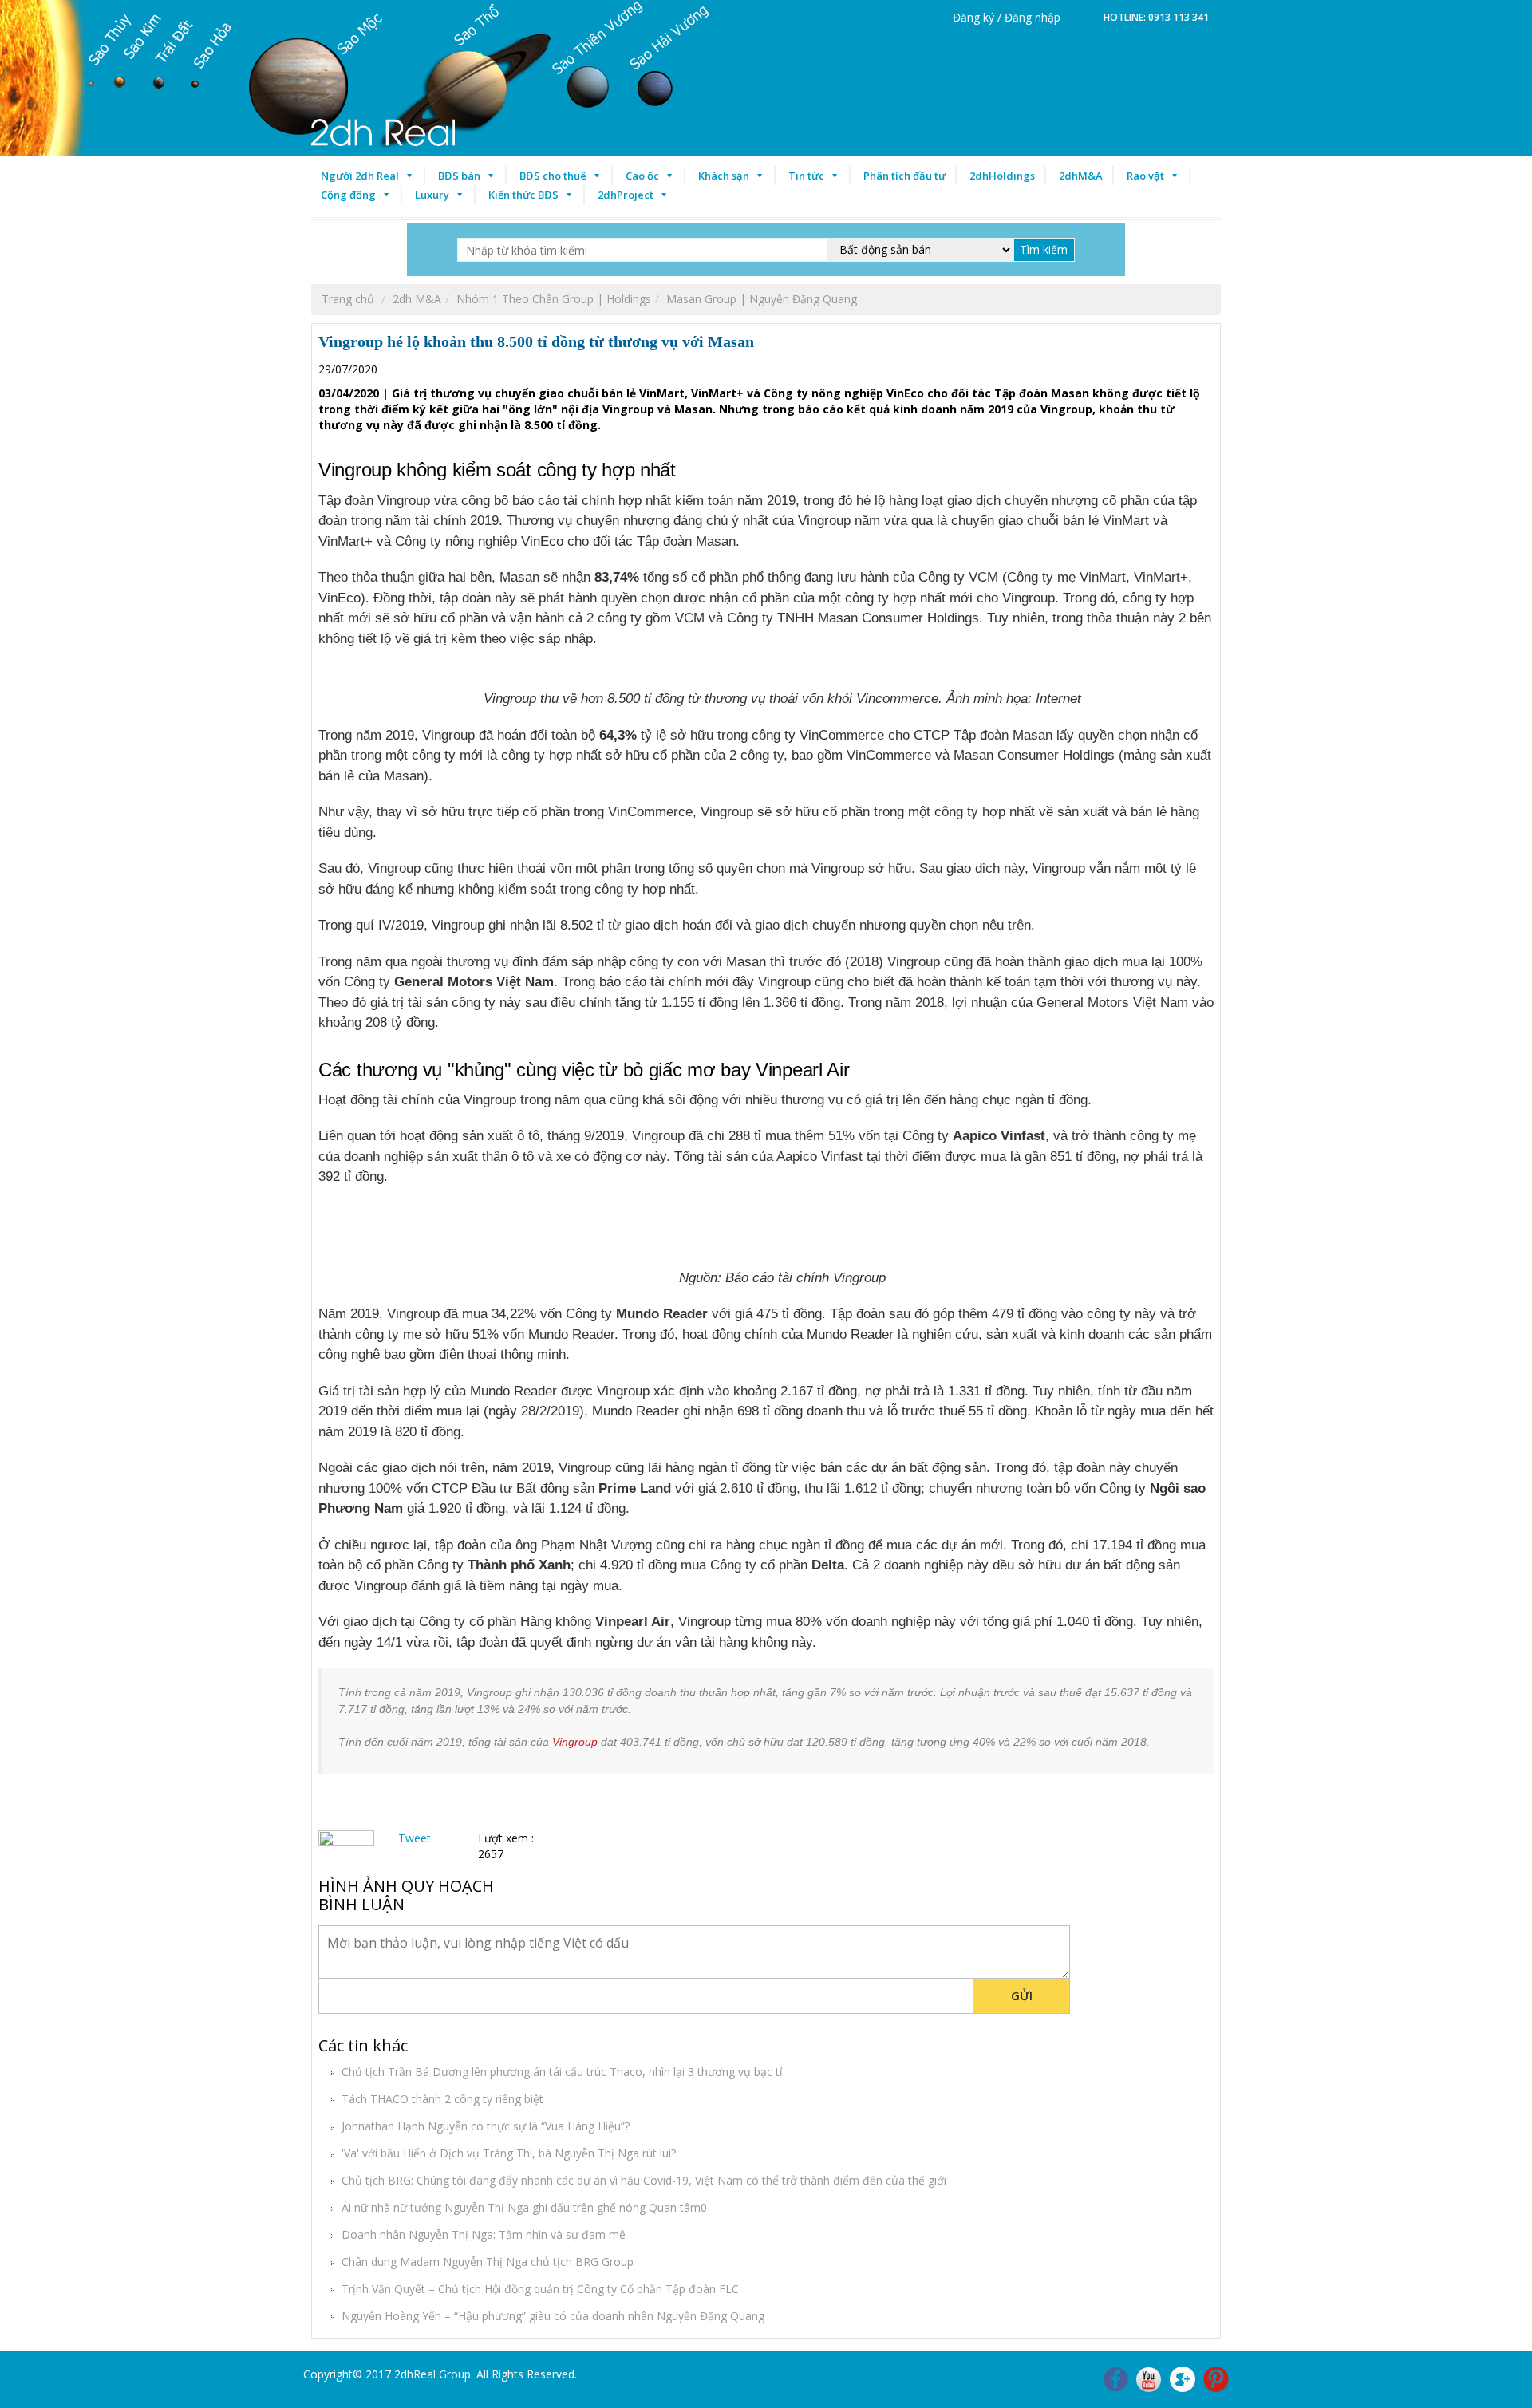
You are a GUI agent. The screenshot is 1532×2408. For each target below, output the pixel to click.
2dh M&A (417, 299)
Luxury (432, 195)
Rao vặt (1145, 176)
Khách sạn (724, 176)
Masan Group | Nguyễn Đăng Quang (762, 299)
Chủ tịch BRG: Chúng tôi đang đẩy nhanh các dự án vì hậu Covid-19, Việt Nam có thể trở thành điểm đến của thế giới (644, 2180)
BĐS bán (459, 176)
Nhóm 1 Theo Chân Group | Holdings (554, 299)
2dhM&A (1081, 176)
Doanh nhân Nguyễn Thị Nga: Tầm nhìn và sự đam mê (484, 2234)
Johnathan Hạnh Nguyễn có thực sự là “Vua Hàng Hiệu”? (486, 2126)
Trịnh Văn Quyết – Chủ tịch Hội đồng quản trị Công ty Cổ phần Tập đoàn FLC (540, 2289)
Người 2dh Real (360, 176)
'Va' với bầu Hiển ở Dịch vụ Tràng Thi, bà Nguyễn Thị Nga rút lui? (509, 2153)
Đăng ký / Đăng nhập (1007, 17)
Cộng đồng (348, 195)
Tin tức (806, 176)
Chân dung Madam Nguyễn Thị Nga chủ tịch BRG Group (488, 2262)
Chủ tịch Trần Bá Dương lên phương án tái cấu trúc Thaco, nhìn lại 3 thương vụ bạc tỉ (562, 2072)
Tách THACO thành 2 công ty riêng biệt (442, 2099)
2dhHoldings (1002, 176)
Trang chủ (348, 299)
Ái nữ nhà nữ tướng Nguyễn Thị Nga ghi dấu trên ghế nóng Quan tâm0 (524, 2207)
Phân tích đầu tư (904, 176)
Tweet (415, 1838)
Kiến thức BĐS (523, 195)
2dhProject (626, 195)
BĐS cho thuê (553, 176)
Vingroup (575, 1742)
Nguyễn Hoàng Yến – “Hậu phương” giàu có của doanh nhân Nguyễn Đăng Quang (553, 2316)
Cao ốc (642, 176)
